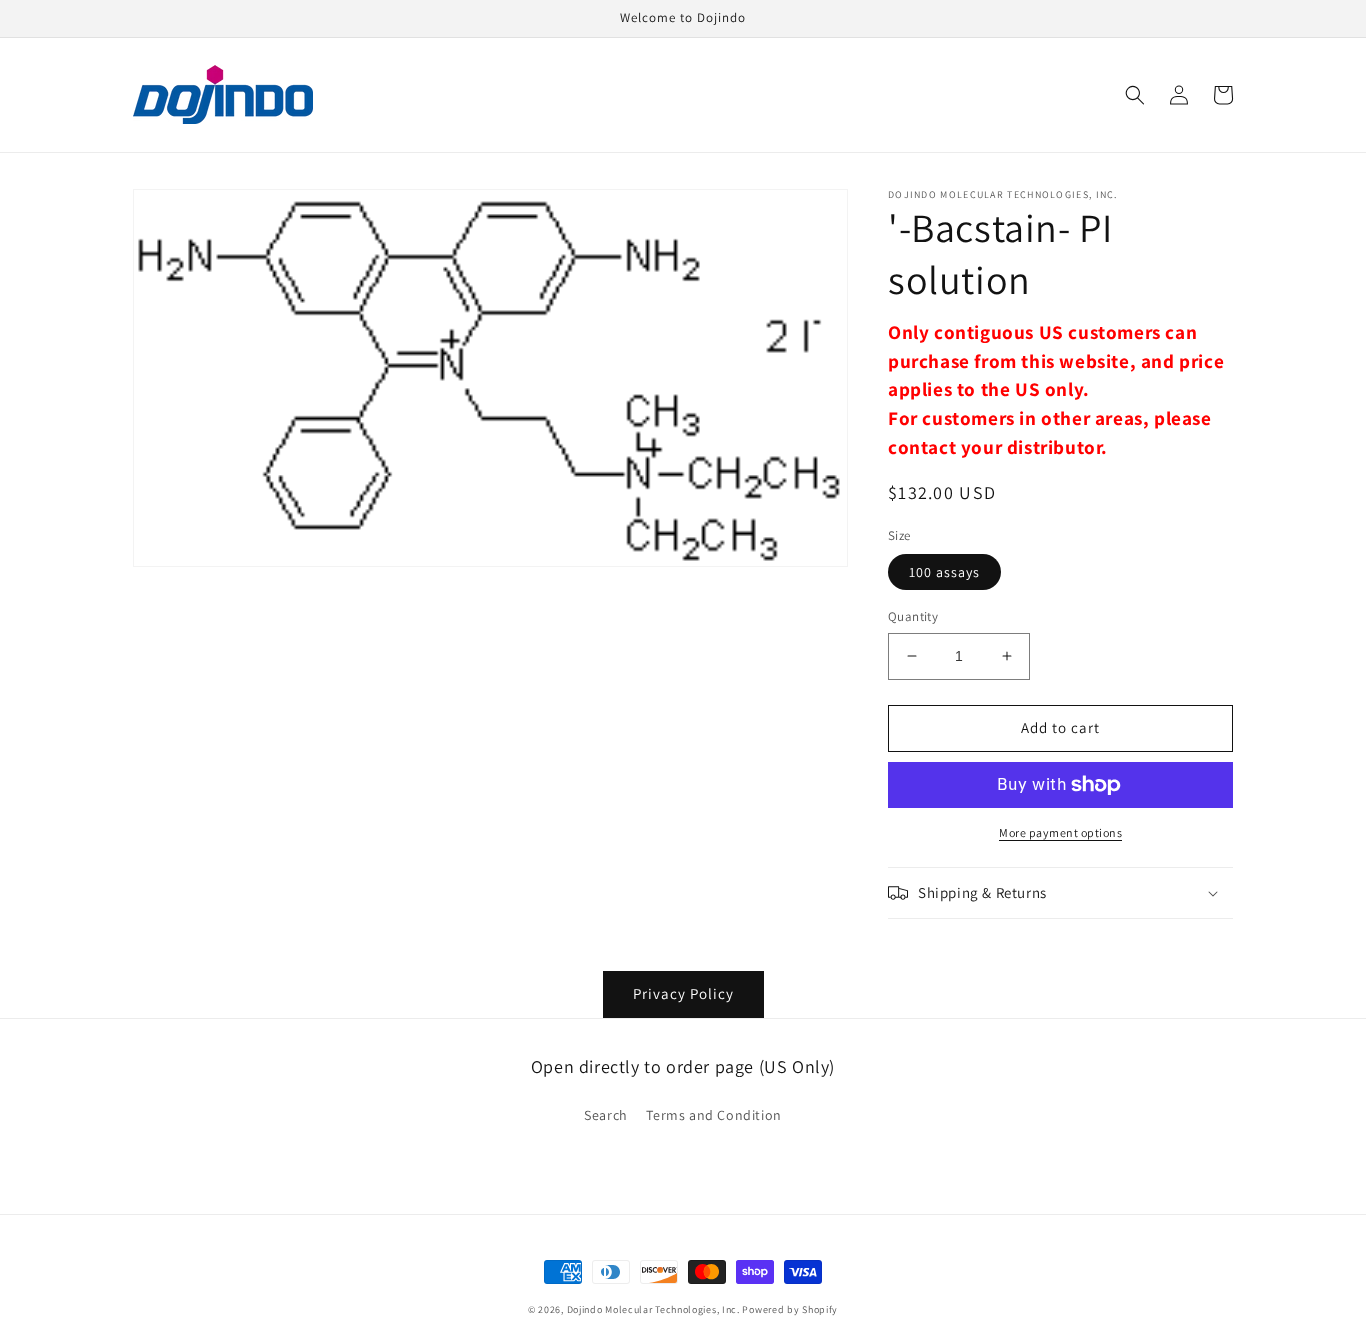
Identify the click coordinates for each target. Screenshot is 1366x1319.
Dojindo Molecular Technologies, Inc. (653, 1309)
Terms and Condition (713, 1115)
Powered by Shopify (790, 1309)
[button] (1135, 95)
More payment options (1060, 832)
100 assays (944, 572)
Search (606, 1115)
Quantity (913, 616)
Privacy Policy (683, 993)
